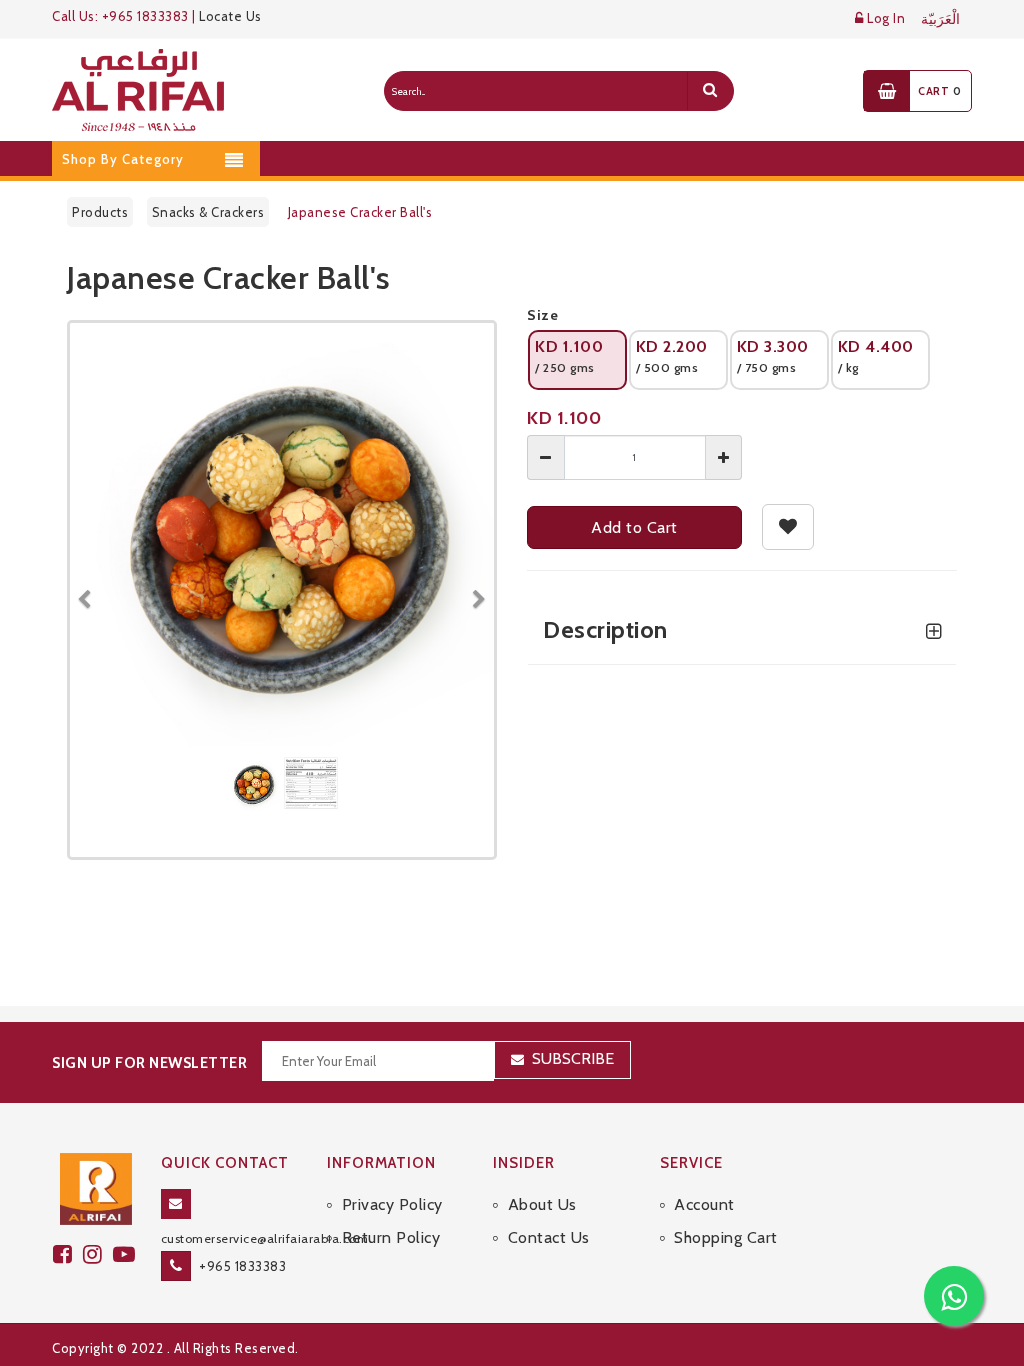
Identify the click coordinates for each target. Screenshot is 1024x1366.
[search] (710, 91)
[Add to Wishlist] (788, 527)
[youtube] (127, 1254)
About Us (542, 1204)
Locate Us (230, 16)
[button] (92, 590)
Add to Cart (634, 527)
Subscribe (573, 1058)
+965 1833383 (242, 1266)
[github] (98, 1254)
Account (704, 1204)
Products (100, 212)
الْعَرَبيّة (940, 19)
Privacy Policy (392, 1204)
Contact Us (549, 1237)
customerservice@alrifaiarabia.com (265, 1238)
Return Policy (391, 1237)
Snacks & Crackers (208, 212)
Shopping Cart (726, 1237)
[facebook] (68, 1254)
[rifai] (96, 1187)
